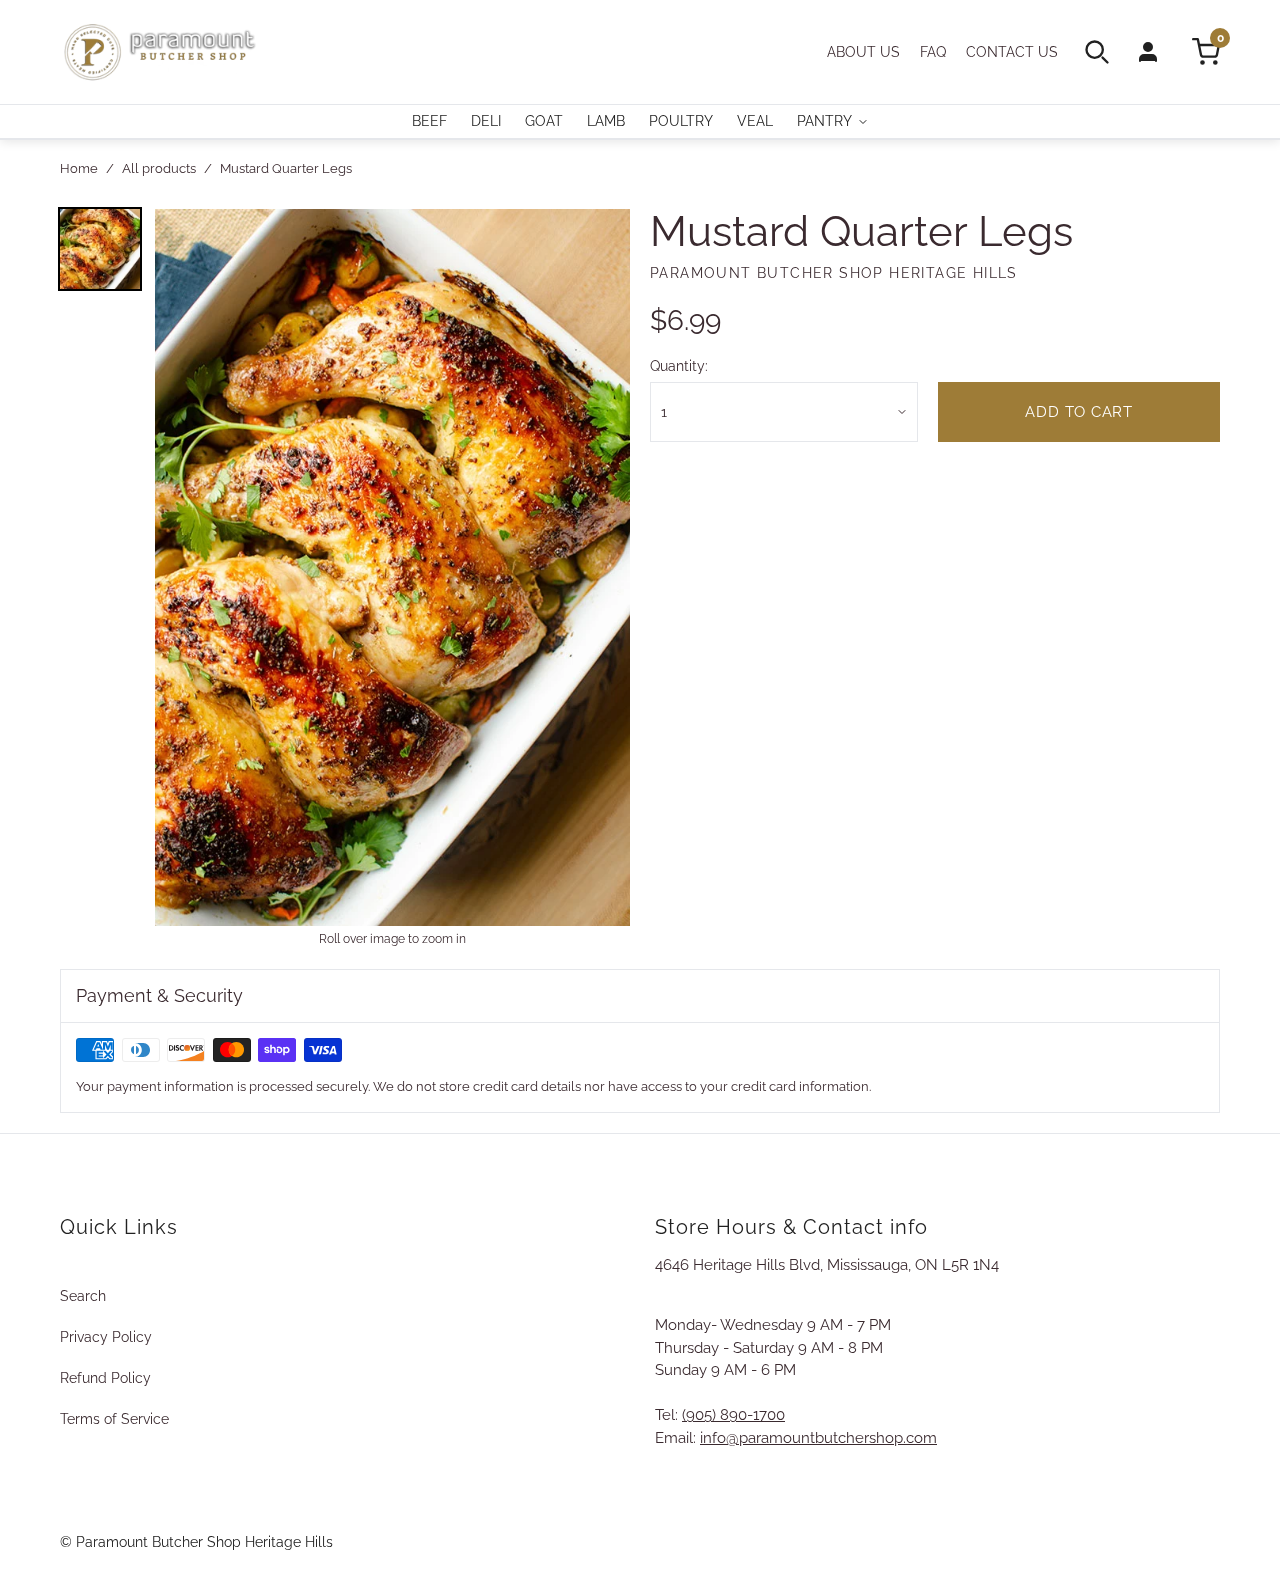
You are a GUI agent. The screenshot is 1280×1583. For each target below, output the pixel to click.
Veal (755, 121)
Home (79, 168)
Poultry (681, 121)
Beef (429, 121)
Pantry (824, 121)
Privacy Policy (106, 1337)
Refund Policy (105, 1378)
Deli (486, 121)
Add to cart (1078, 412)
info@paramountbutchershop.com (818, 1438)
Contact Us (1012, 52)
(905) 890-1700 (733, 1415)
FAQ (933, 52)
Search (83, 1296)
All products (159, 168)
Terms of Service (114, 1419)
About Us (863, 52)
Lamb (606, 121)
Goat (544, 121)
